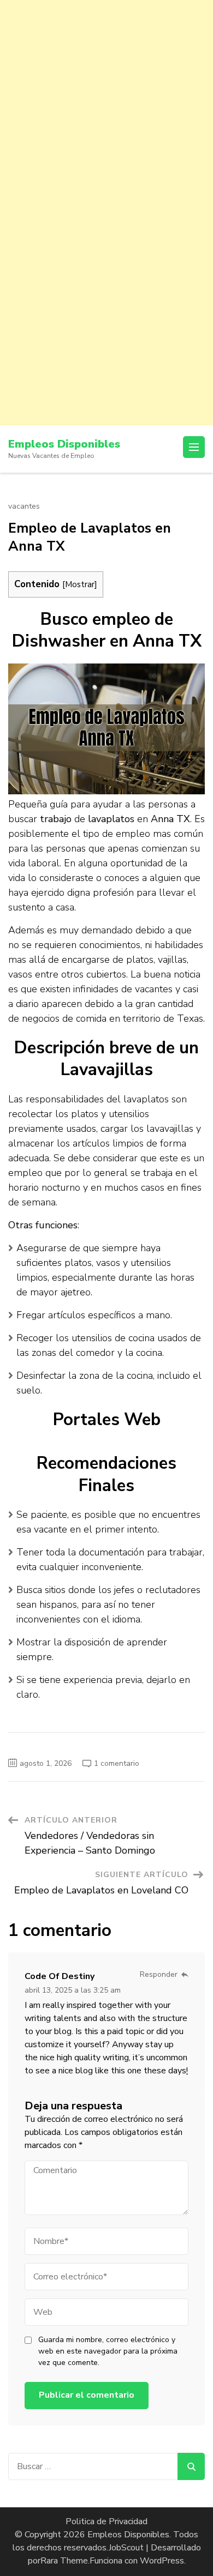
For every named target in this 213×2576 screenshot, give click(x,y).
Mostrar (80, 584)
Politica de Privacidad (106, 2521)
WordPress (162, 2561)
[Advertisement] (106, 106)
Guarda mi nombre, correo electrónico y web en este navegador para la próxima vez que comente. (108, 2351)
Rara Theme (64, 2561)
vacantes (24, 506)
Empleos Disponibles (64, 444)
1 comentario (117, 1763)
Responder (159, 1974)
